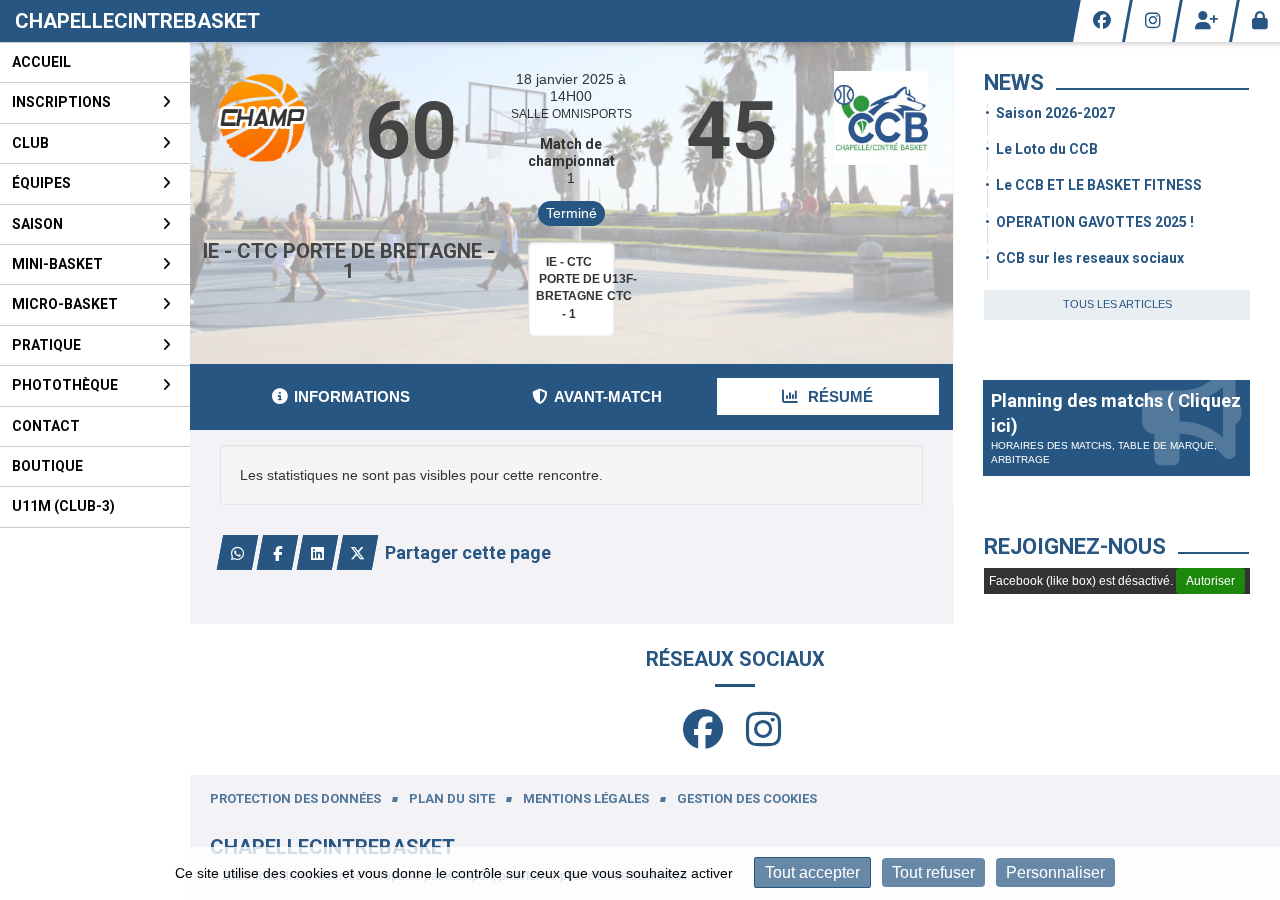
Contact (46, 426)
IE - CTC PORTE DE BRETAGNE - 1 (349, 261)
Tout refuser (933, 872)
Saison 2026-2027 (1055, 113)
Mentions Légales (586, 798)
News (1014, 82)
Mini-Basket (57, 264)
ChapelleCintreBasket (137, 21)
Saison (37, 224)
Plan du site (452, 798)
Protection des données (295, 798)
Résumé (838, 396)
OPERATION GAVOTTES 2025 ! (1095, 222)
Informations (352, 396)
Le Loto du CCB (1047, 149)
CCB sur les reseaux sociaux (1090, 258)
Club (30, 143)
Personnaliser (1055, 872)
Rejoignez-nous (1075, 546)
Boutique (47, 466)
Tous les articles (1117, 304)
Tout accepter (812, 872)
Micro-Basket (65, 304)
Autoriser (1210, 581)
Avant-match (608, 396)
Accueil (41, 62)
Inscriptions (61, 102)
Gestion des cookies (747, 798)
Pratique (46, 345)
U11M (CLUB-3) (63, 506)
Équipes (41, 183)
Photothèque (65, 385)
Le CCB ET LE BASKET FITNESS (1099, 185)
